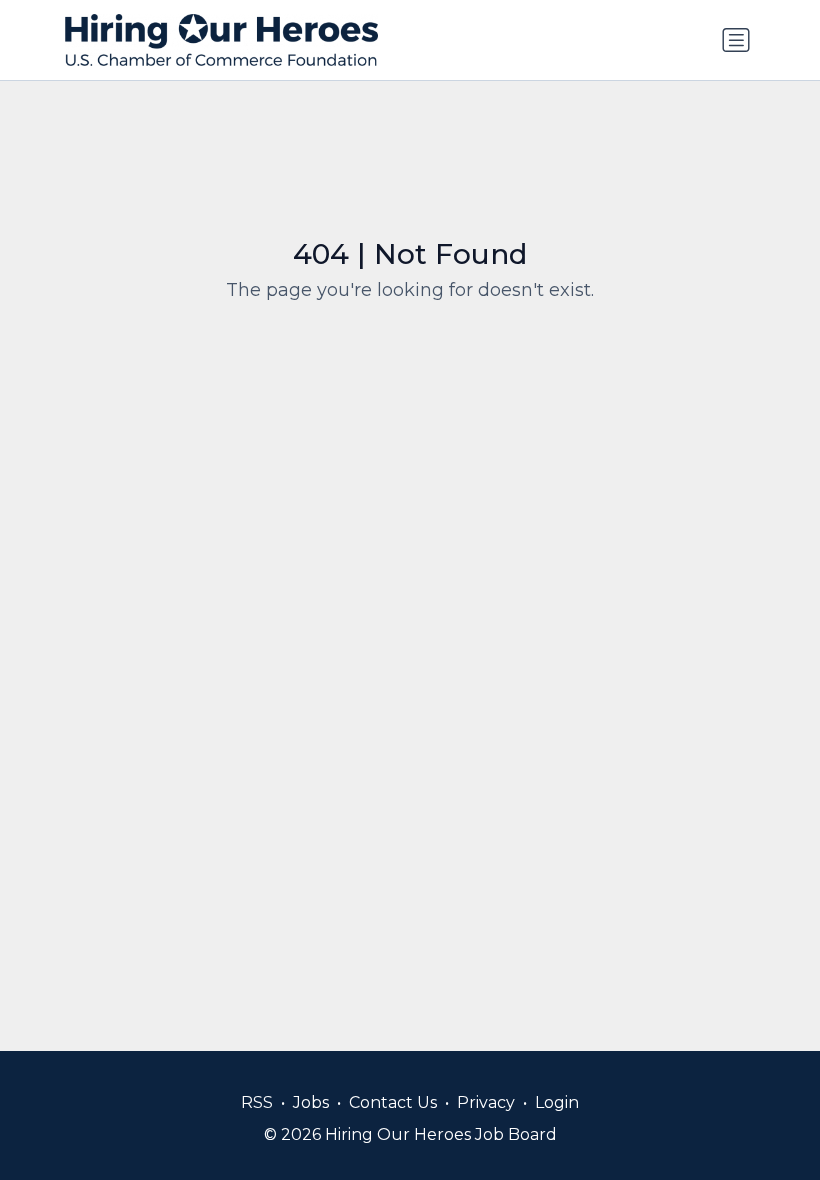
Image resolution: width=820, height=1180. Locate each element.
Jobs (311, 1102)
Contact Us (393, 1102)
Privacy (486, 1102)
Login (557, 1102)
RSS (257, 1102)
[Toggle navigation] (736, 40)
